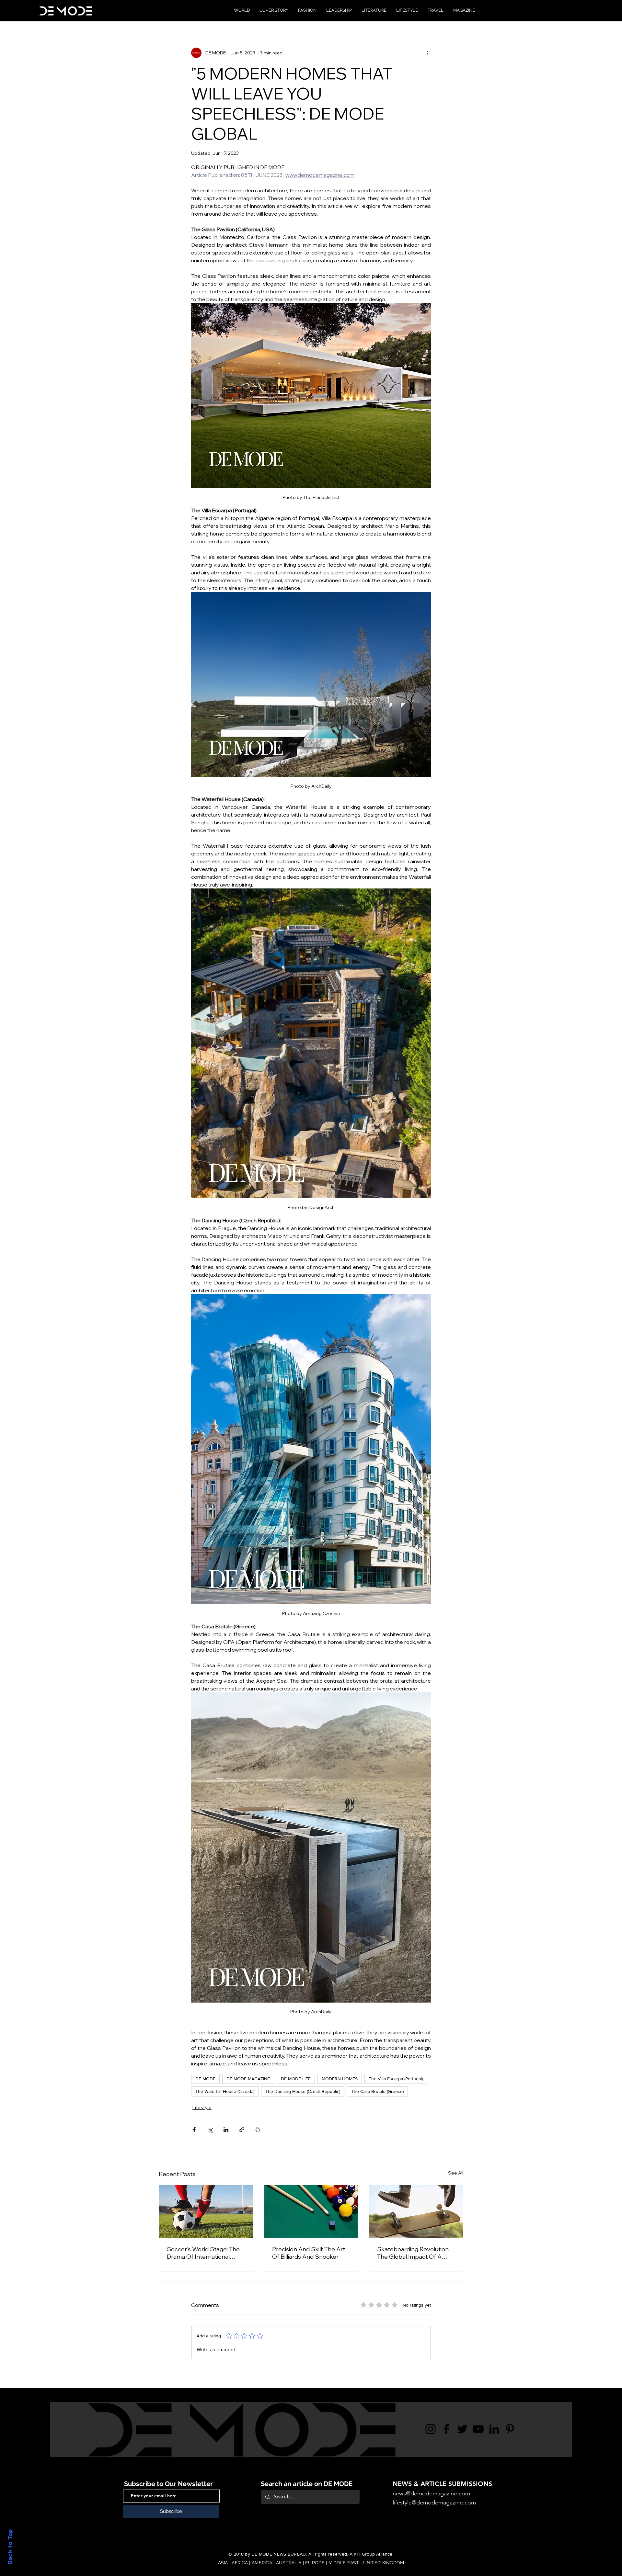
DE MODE (205, 2079)
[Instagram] (431, 2429)
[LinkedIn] (494, 2429)
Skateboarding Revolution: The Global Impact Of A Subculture (413, 2253)
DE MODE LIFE (296, 2079)
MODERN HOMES (340, 2079)
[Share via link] (242, 2130)
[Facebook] (446, 2429)
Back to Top (10, 2547)
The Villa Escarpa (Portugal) (396, 2079)
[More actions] (427, 53)
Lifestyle (202, 2107)
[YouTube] (478, 2429)
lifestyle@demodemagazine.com (434, 2503)
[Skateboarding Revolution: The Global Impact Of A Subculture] (416, 2211)
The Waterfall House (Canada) (225, 2091)
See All (456, 2173)
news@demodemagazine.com (431, 2493)
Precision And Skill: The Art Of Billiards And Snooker (309, 2253)
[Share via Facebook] (194, 2130)
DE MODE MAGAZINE (248, 2079)
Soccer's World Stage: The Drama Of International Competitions (203, 2253)
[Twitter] (462, 2429)
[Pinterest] (510, 2429)
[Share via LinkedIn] (226, 2130)
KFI (357, 2554)
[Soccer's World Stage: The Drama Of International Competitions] (206, 2211)
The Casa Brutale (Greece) (377, 2091)
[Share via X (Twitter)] (210, 2130)
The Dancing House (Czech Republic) (303, 2091)
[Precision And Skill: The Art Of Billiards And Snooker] (311, 2211)
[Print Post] (258, 2130)
